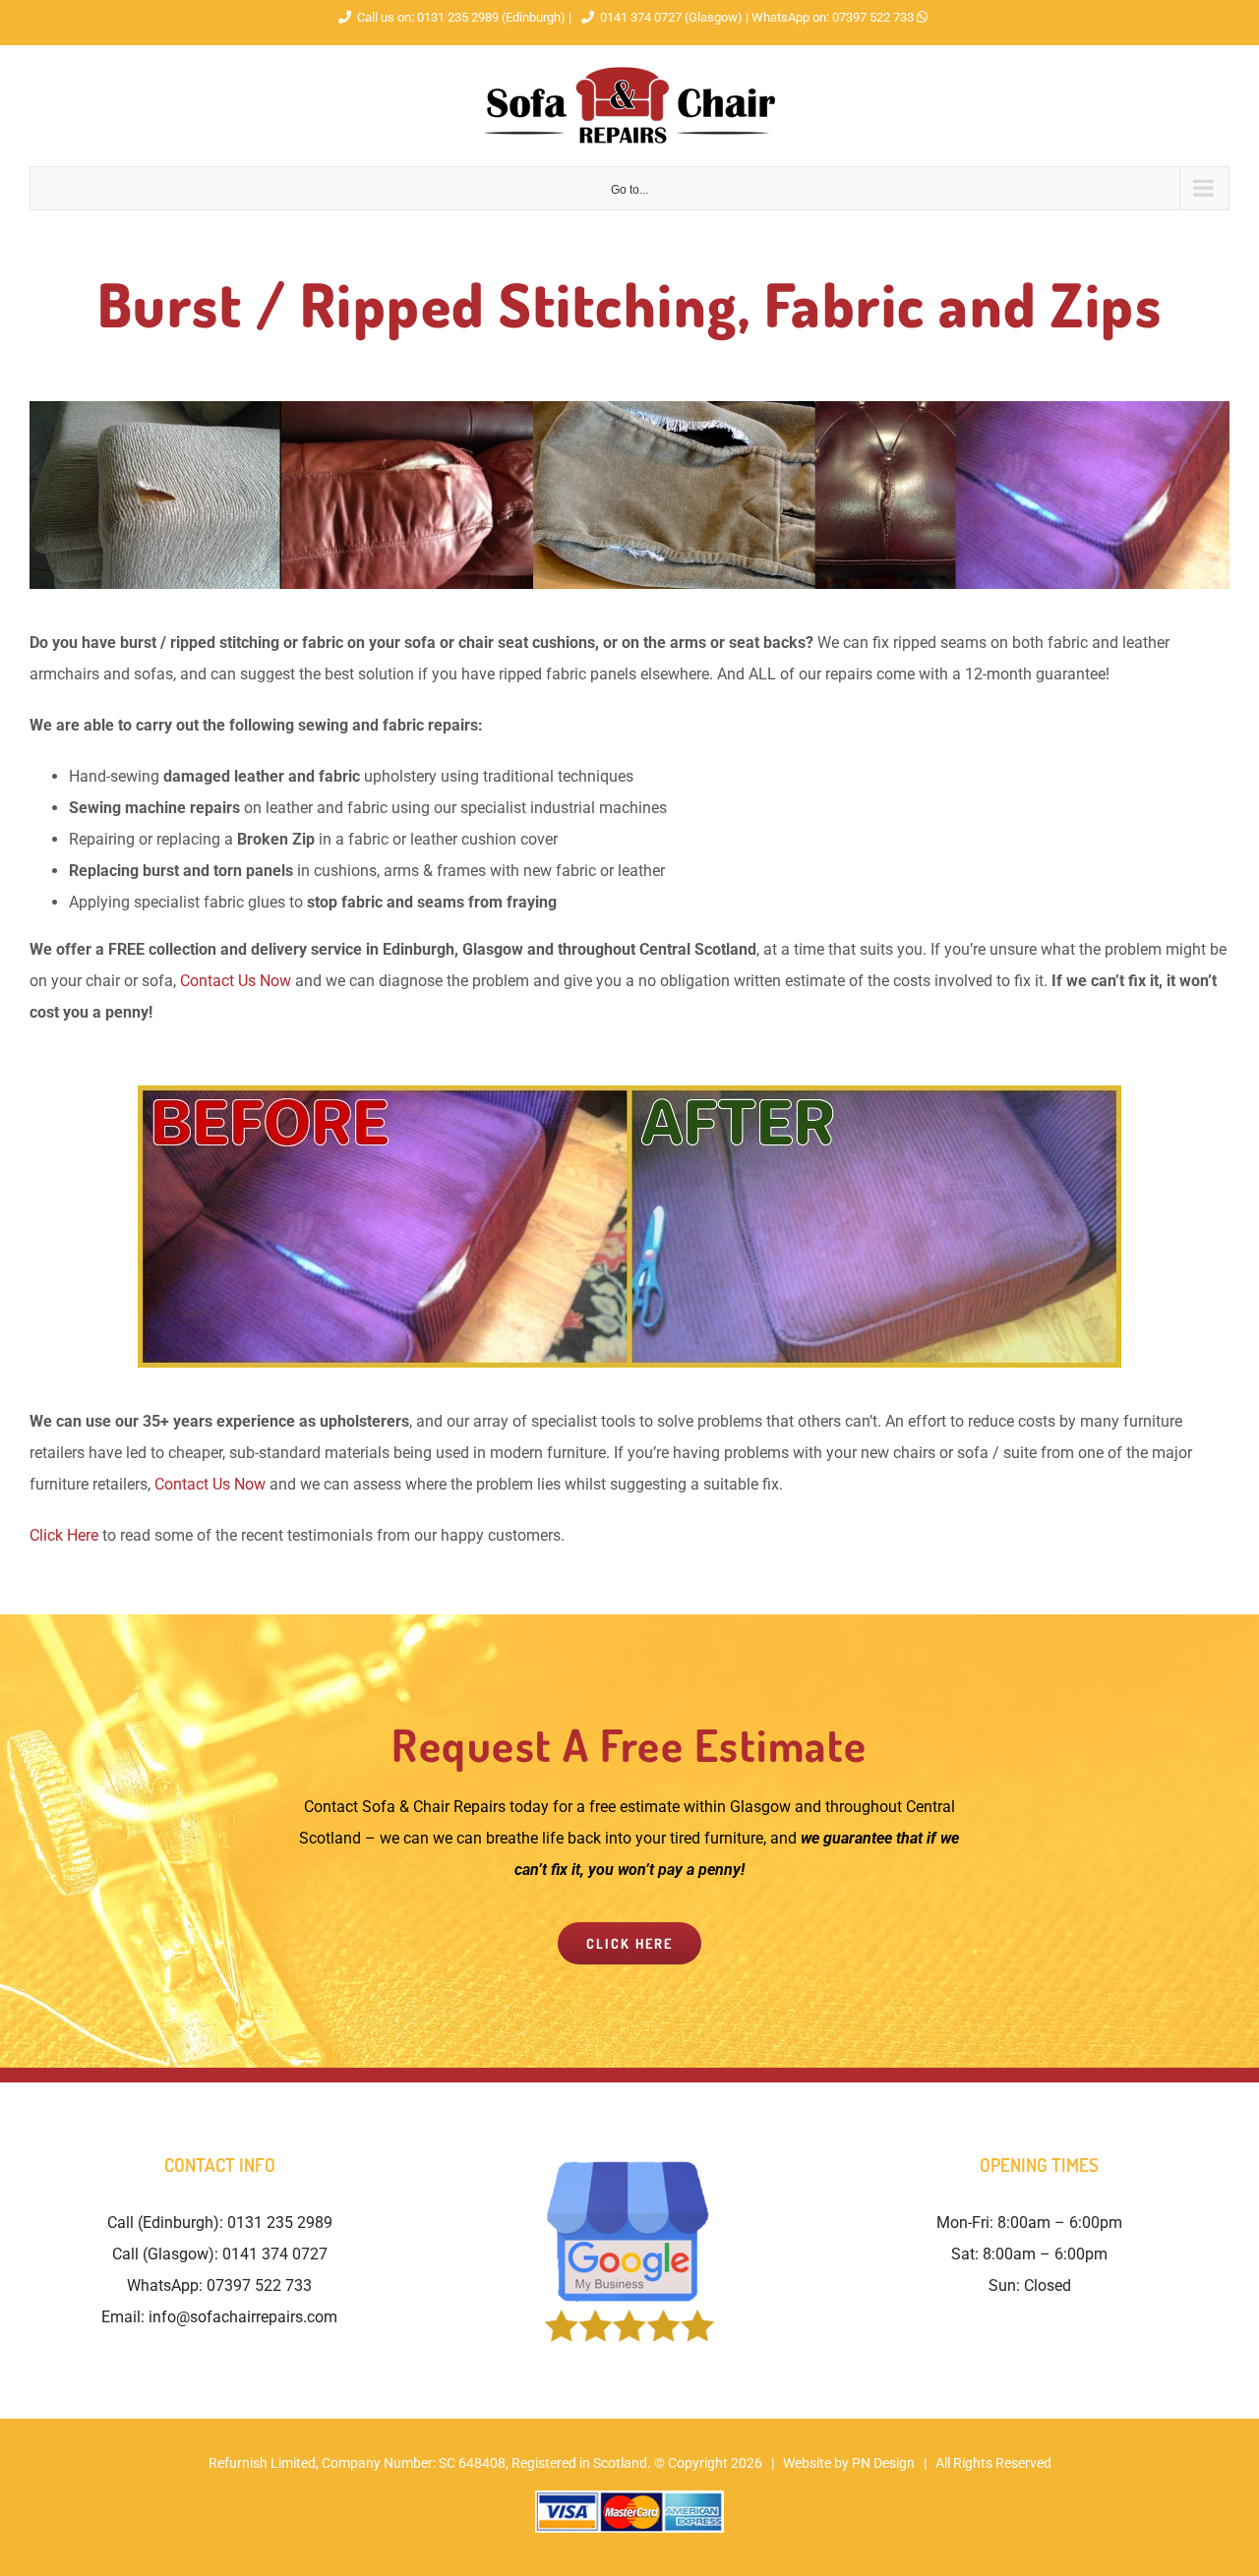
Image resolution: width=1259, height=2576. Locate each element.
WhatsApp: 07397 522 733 (219, 2285)
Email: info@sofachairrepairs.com (219, 2317)
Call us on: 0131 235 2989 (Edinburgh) (461, 17)
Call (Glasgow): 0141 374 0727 (220, 2254)
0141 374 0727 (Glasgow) (671, 17)
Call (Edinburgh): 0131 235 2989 (220, 2223)
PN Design (883, 2463)
